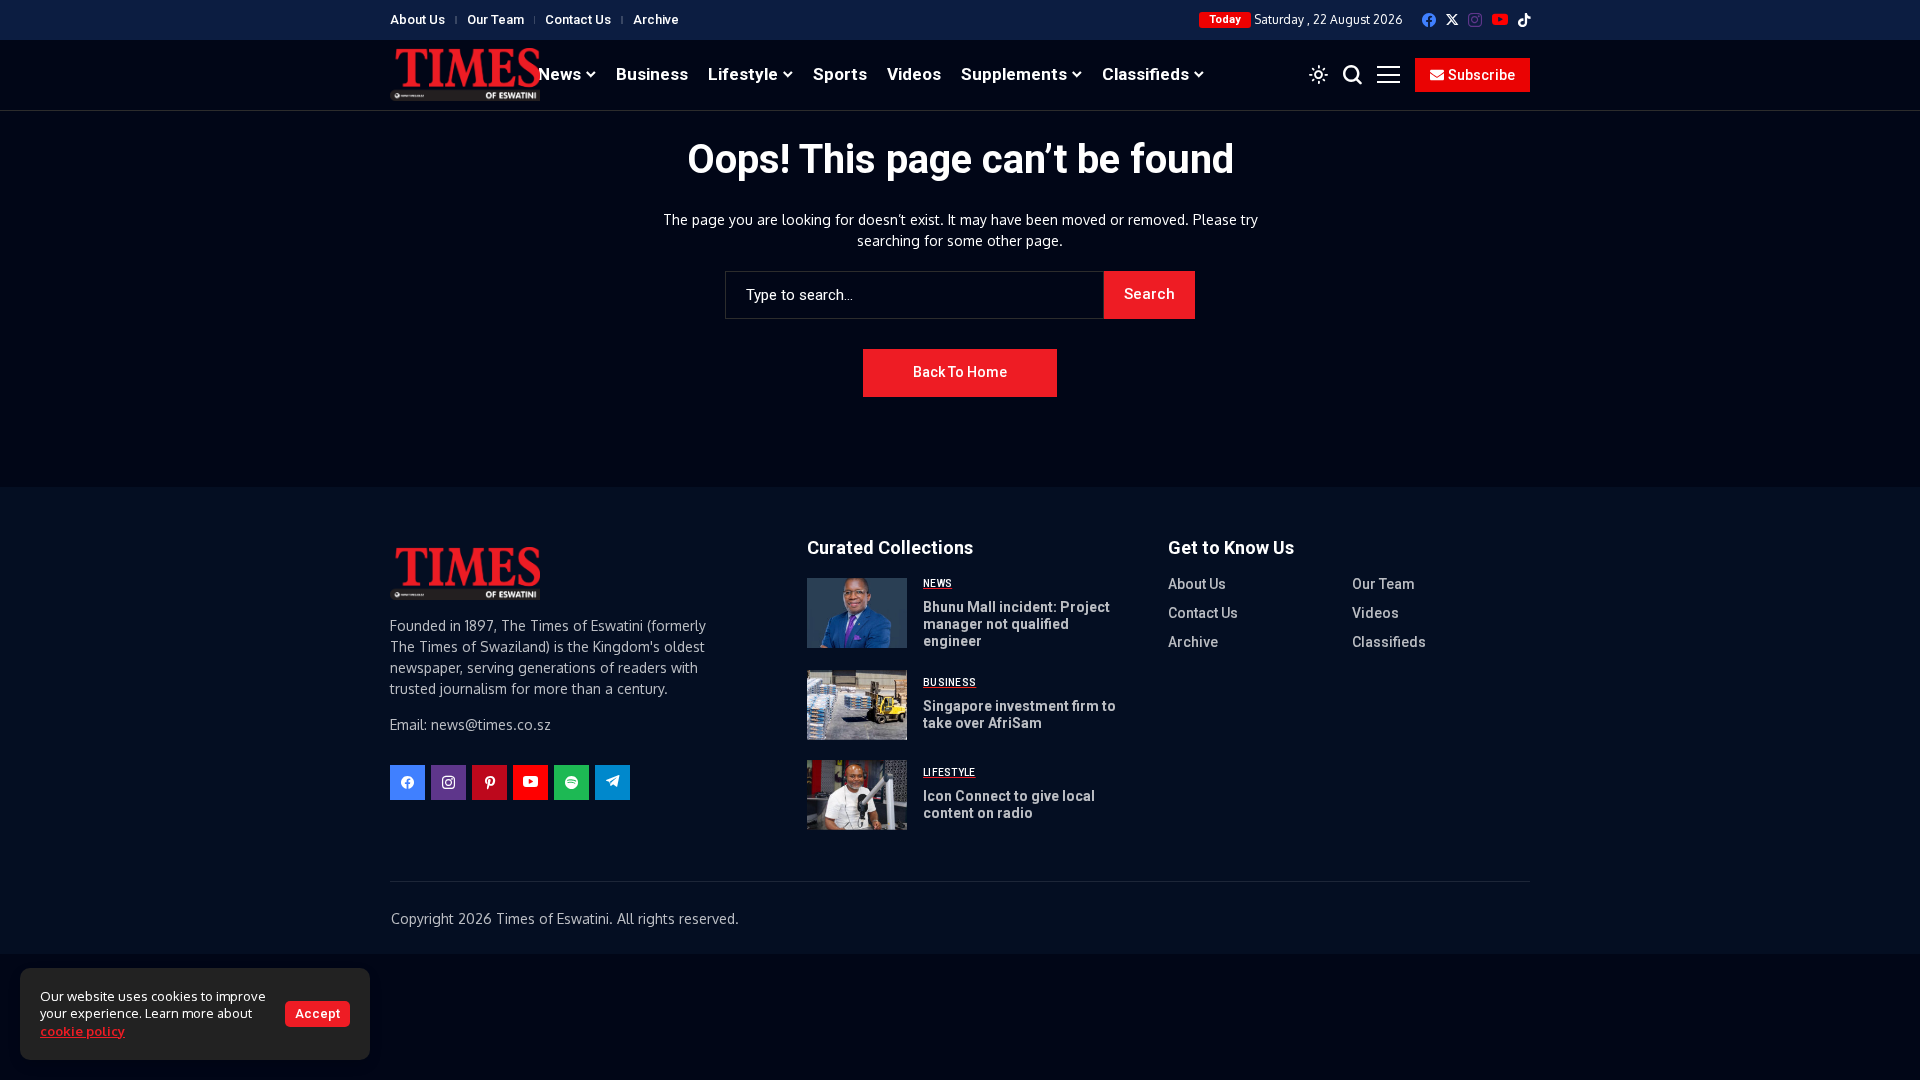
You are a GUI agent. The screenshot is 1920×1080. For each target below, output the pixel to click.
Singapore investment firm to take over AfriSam (1019, 714)
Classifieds (1389, 642)
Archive (656, 19)
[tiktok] (1524, 20)
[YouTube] (1500, 19)
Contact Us (578, 19)
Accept (317, 1013)
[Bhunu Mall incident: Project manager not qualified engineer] (857, 613)
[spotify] (571, 782)
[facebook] (1429, 20)
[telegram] (612, 782)
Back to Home (960, 372)
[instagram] (1475, 20)
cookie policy (82, 1031)
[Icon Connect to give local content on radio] (857, 795)
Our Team (495, 19)
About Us (417, 19)
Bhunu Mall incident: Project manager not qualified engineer (1016, 624)
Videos (1375, 613)
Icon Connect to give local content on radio (1009, 804)
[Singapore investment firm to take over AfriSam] (857, 705)
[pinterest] (489, 782)
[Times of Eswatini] (465, 74)
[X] (1452, 19)
